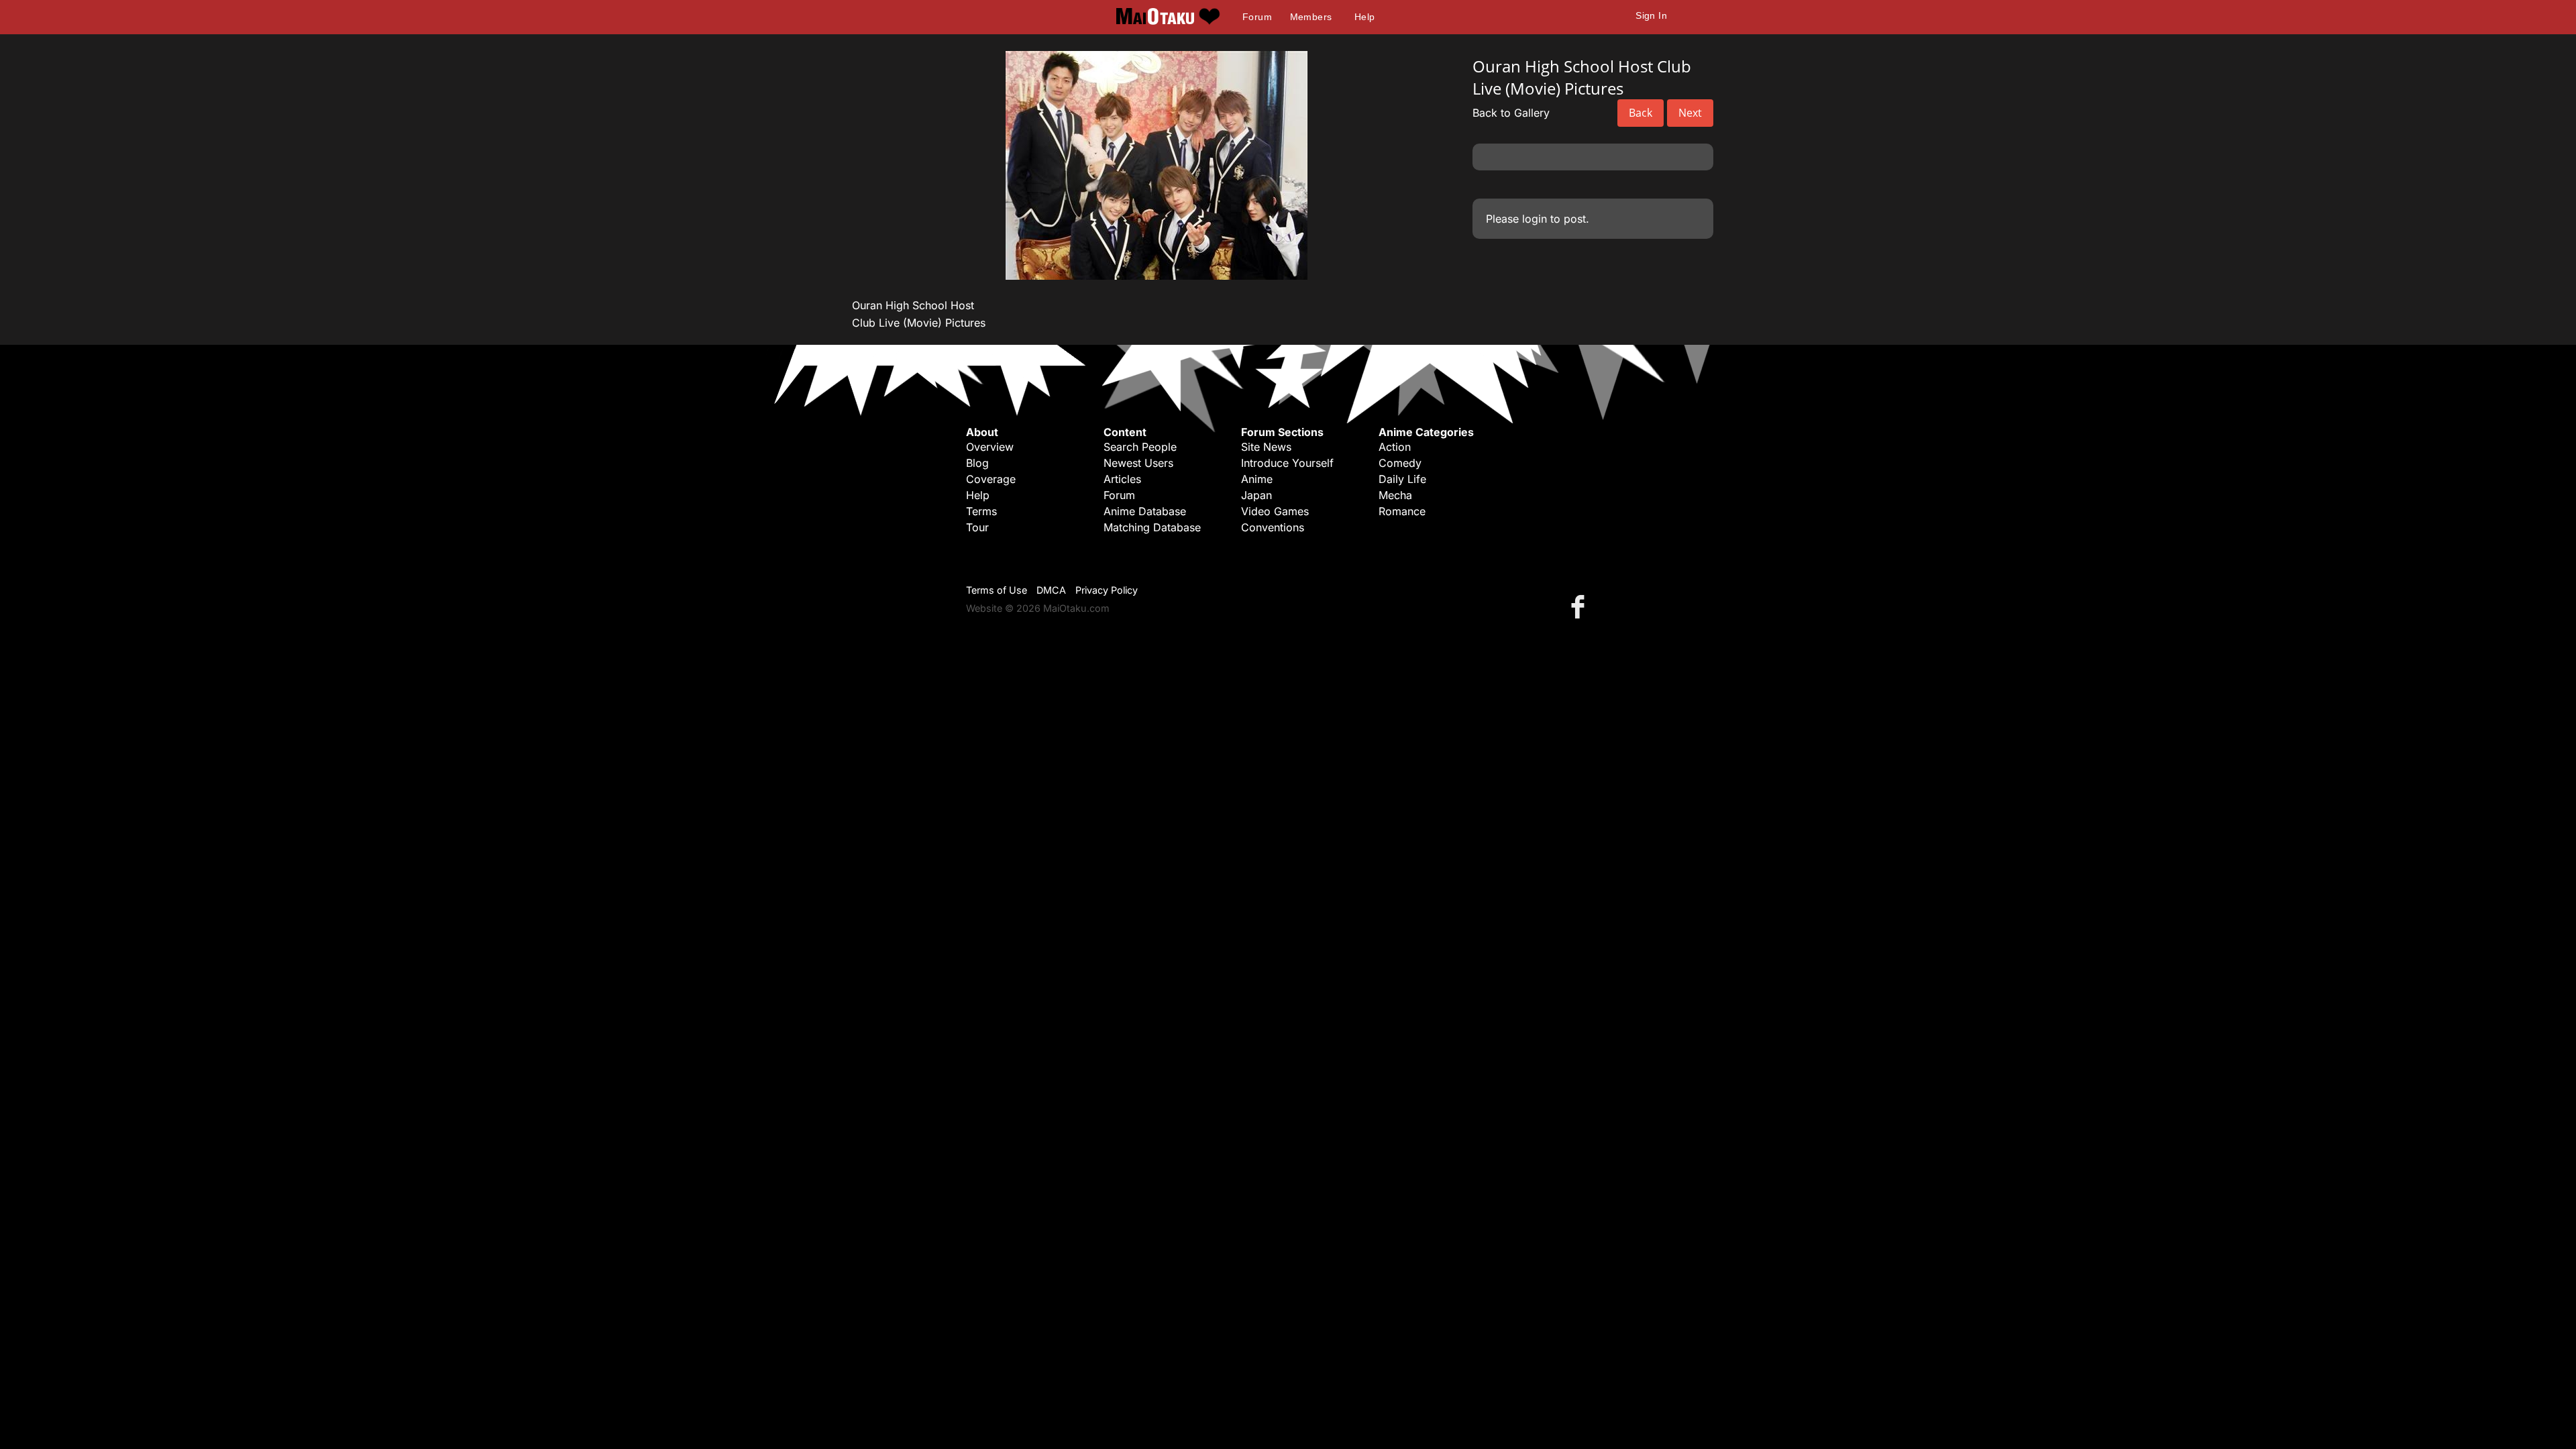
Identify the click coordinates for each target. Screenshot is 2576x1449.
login (1535, 219)
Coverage (991, 479)
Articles (1122, 479)
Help (1365, 17)
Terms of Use (997, 590)
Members (1311, 17)
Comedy (1400, 463)
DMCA (1051, 590)
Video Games (1275, 511)
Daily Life (1402, 479)
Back (1641, 113)
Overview (990, 447)
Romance (1402, 511)
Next (1690, 113)
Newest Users (1138, 463)
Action (1395, 447)
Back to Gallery (1511, 113)
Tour (977, 527)
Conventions (1273, 527)
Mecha (1395, 495)
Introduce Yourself (1287, 463)
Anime (1257, 479)
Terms (981, 511)
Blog (977, 463)
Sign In (1651, 15)
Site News (1266, 447)
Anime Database (1145, 511)
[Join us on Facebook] (1580, 606)
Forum (1257, 17)
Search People (1140, 447)
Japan (1256, 495)
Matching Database (1152, 527)
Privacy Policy (1107, 590)
